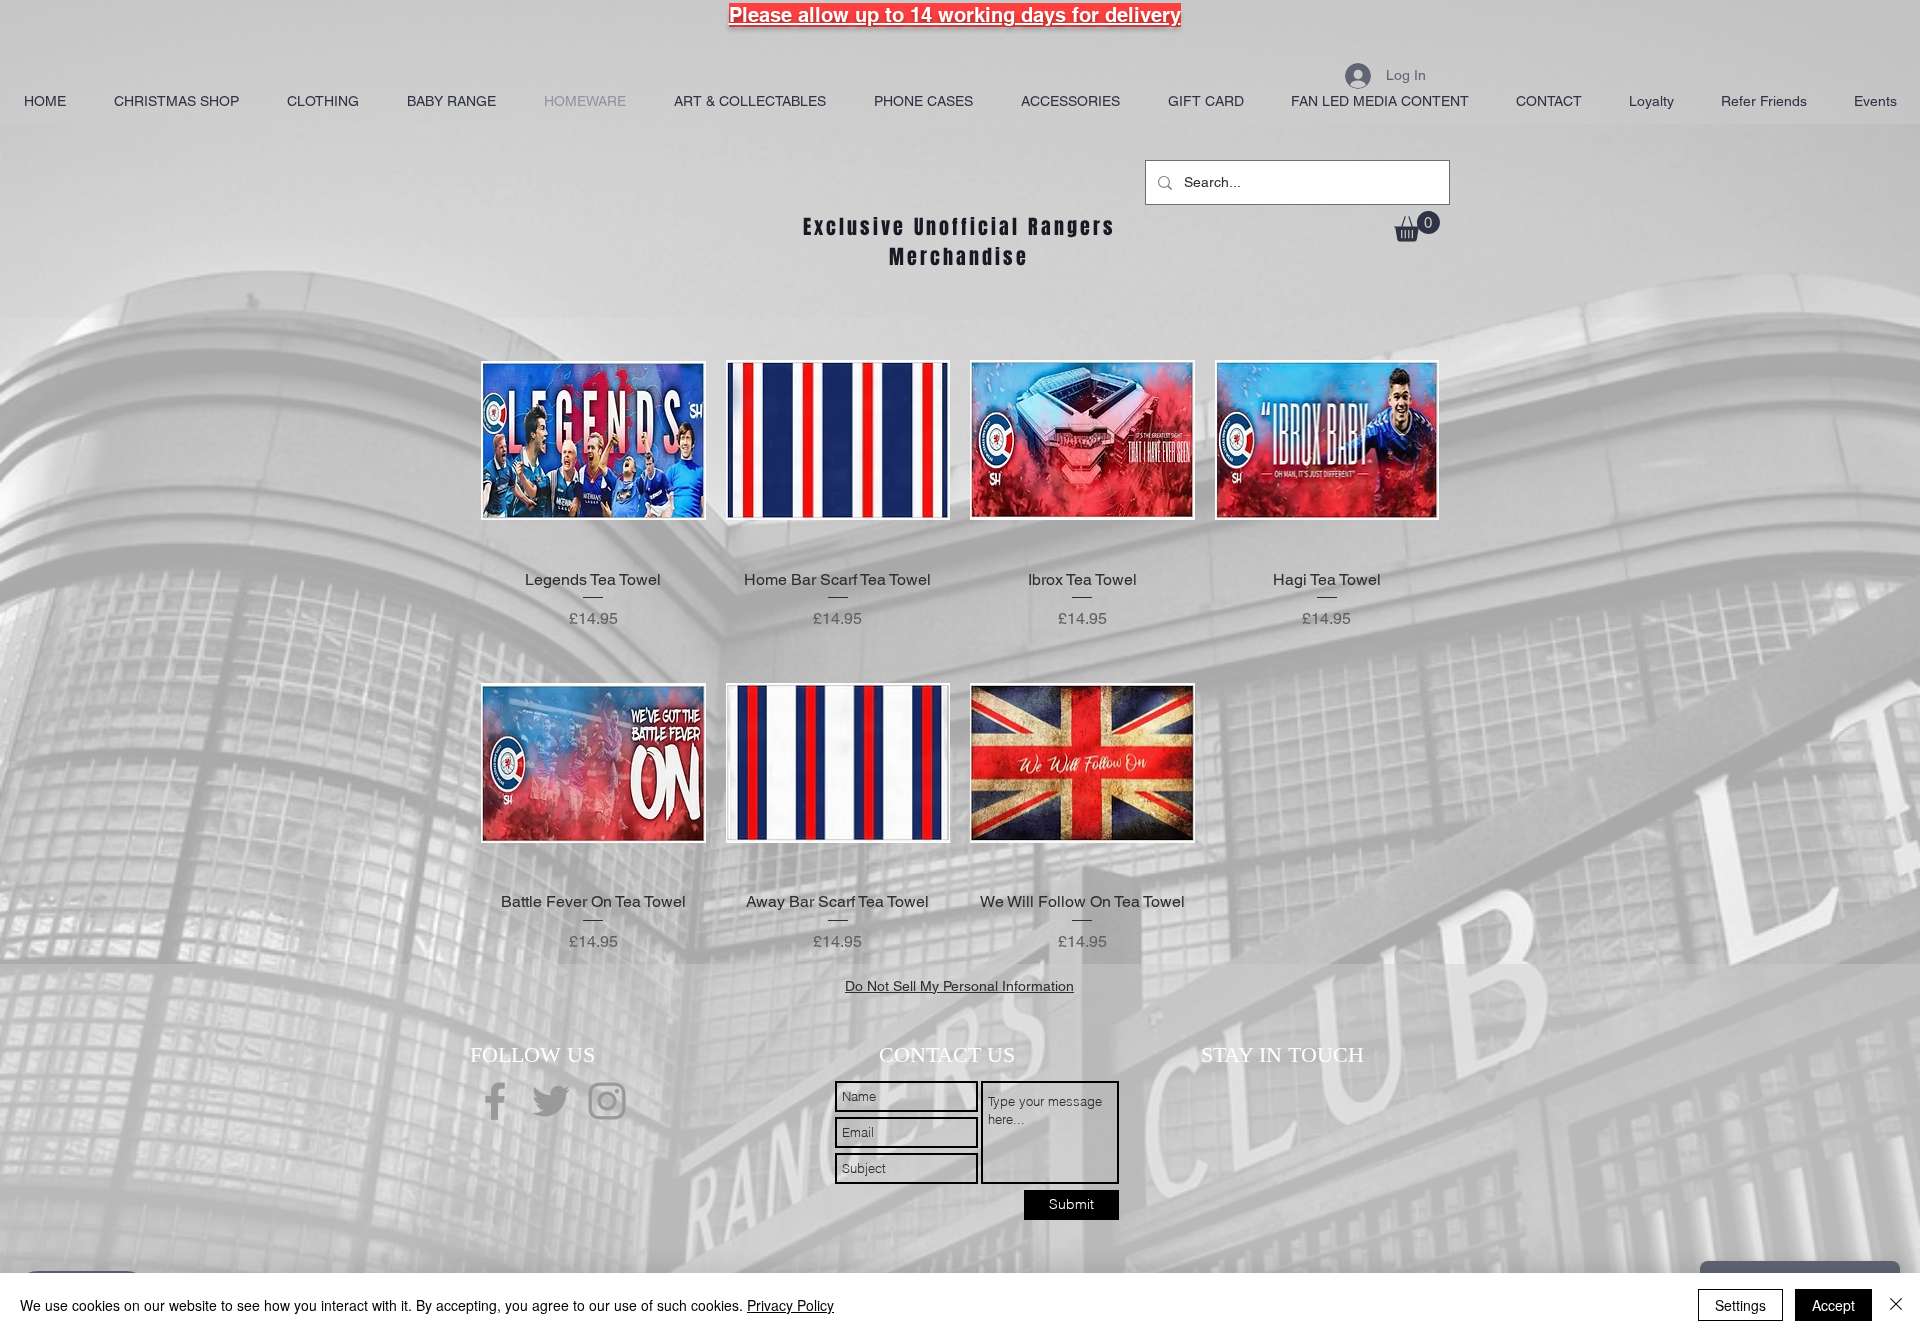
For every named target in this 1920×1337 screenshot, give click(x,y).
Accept (1833, 1305)
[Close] (1896, 1305)
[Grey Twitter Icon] (551, 1101)
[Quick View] (593, 440)
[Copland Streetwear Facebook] (495, 1101)
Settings (1740, 1305)
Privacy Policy (790, 1305)
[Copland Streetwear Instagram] (607, 1101)
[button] (1417, 226)
